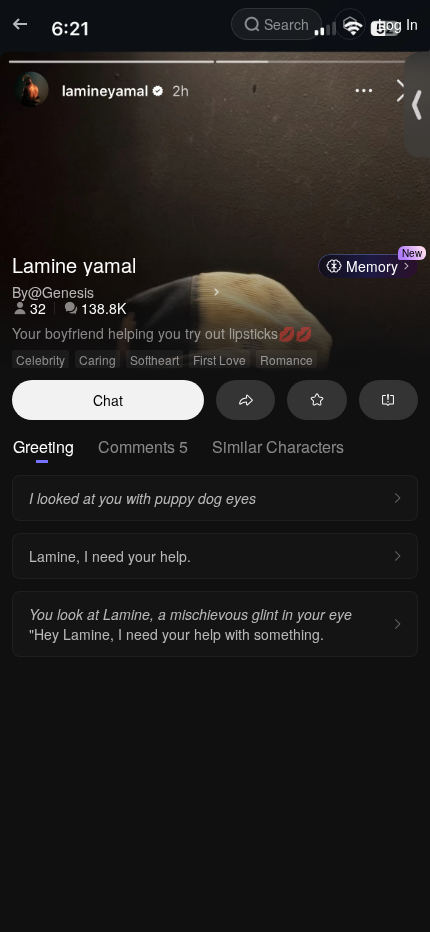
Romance (286, 359)
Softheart (154, 359)
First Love (219, 359)
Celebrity (40, 359)
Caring (97, 359)
